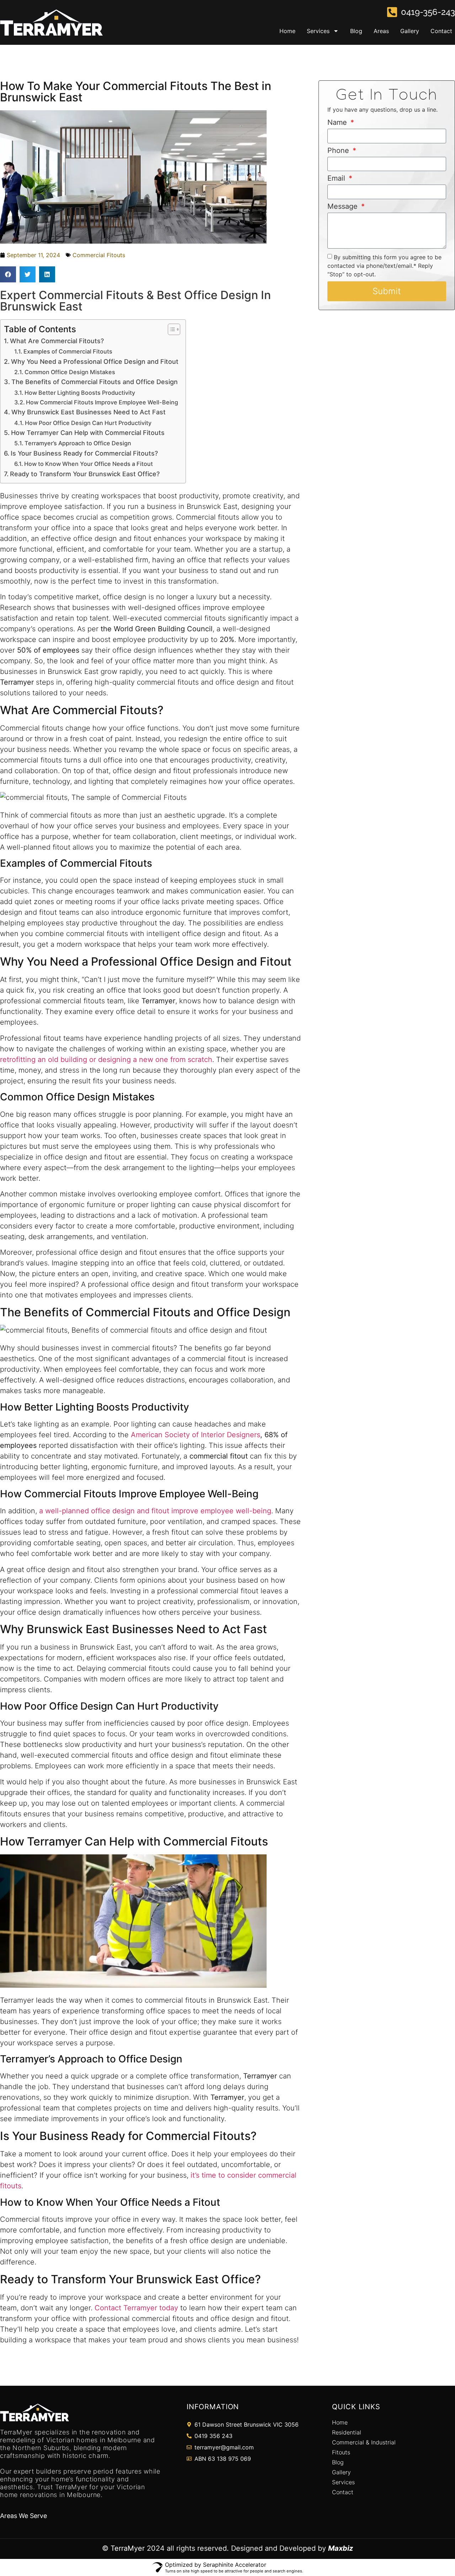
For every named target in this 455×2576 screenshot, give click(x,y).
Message (344, 207)
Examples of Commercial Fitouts (68, 351)
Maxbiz (341, 2548)
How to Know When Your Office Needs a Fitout (89, 464)
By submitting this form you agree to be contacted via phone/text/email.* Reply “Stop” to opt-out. (384, 266)
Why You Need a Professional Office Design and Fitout (95, 362)
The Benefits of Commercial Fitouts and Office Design (95, 382)
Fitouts (341, 2452)
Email (337, 179)
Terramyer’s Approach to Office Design (78, 443)
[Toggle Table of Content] (170, 329)
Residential (347, 2432)
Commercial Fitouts (99, 255)
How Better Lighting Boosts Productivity (80, 393)
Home (287, 31)
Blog (356, 31)
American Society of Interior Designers (196, 1435)
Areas (381, 31)
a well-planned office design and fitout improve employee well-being (155, 1511)
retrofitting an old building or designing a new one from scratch (106, 1059)
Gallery (410, 31)
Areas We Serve (23, 2516)
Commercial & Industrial (364, 2442)
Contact (441, 31)
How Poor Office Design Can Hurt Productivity (88, 423)
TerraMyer (128, 2548)
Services (318, 31)
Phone (339, 151)
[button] (8, 274)
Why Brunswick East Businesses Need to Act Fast (89, 412)
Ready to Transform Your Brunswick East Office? (85, 474)
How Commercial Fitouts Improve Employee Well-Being (102, 402)
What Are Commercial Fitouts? (57, 341)
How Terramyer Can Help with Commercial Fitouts (88, 433)
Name (338, 123)
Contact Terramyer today (136, 2308)
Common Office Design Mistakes (70, 372)
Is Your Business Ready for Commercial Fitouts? (84, 453)
